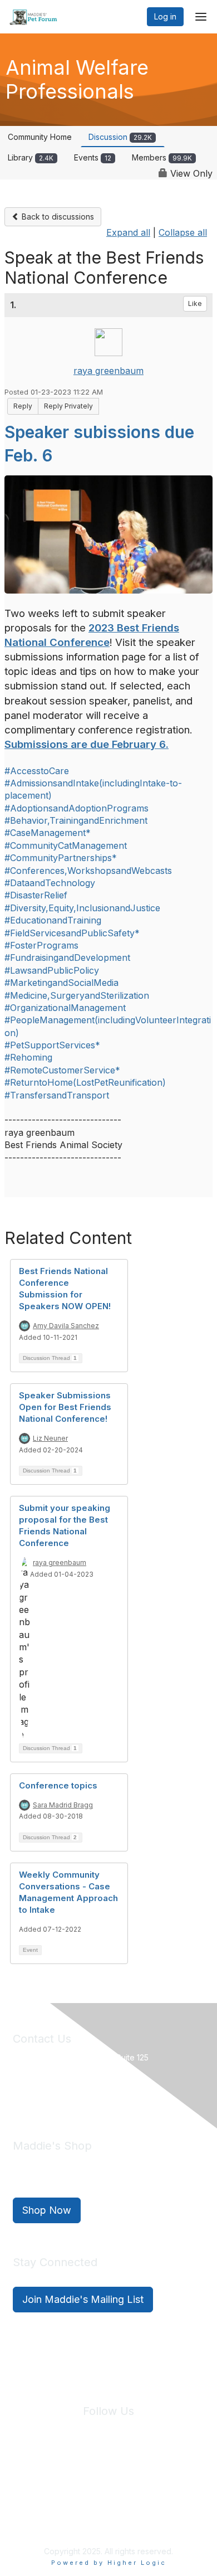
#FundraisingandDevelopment (67, 958)
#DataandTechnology (50, 883)
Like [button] (195, 303)
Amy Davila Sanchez (66, 1326)
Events (93, 157)
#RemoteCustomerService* (62, 1070)
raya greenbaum (108, 371)
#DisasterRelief (36, 895)
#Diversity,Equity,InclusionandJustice (82, 908)
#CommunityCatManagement (66, 845)
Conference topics (58, 1785)
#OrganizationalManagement (65, 1008)
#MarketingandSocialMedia (61, 983)
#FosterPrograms (41, 945)
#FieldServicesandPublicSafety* (72, 933)
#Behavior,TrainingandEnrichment (76, 820)
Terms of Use (147, 2477)
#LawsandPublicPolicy (52, 970)
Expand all (128, 232)
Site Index (36, 2477)
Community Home (40, 137)
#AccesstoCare (37, 771)
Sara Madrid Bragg (63, 1805)
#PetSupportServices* (52, 1045)
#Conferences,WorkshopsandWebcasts (88, 871)
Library (31, 157)
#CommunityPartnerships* (61, 858)
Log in (165, 16)
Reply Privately (68, 406)
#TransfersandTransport (57, 1095)
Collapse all (183, 232)
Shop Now (47, 2210)
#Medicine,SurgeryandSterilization (77, 995)
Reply (23, 406)
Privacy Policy (90, 2477)
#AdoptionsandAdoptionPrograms (77, 808)
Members (162, 157)
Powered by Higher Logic (109, 2563)
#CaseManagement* (48, 833)
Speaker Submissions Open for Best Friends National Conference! (65, 1407)
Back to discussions (57, 217)
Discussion (120, 137)
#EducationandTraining (53, 920)
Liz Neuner (50, 1438)
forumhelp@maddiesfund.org (92, 2096)
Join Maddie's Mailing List (83, 2299)
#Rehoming (28, 1057)
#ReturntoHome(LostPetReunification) (85, 1082)
